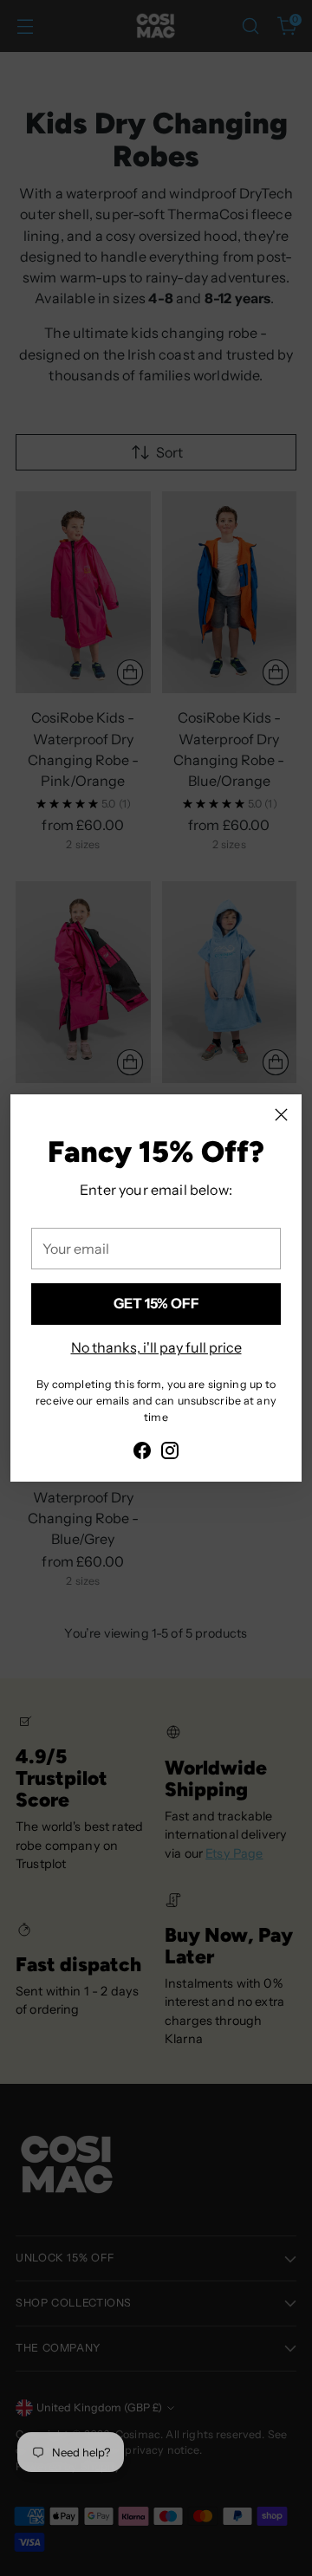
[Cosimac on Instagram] (170, 1453)
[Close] (281, 1115)
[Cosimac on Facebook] (142, 1453)
